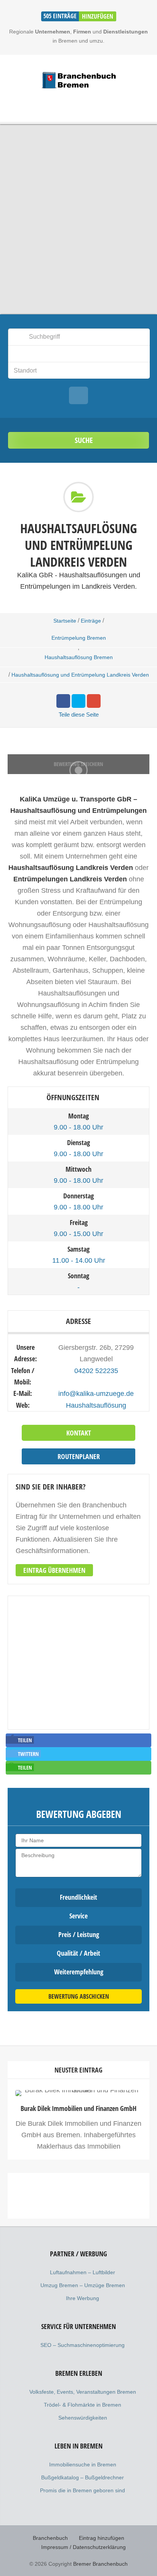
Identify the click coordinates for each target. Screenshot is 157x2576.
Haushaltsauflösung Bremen (79, 657)
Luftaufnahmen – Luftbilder (83, 2272)
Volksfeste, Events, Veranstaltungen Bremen (83, 2392)
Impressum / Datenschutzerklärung (83, 2547)
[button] (20, 1740)
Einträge (91, 621)
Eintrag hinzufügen (102, 2538)
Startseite (65, 621)
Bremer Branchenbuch (100, 2564)
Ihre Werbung (83, 2298)
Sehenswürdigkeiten (83, 2418)
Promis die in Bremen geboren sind (83, 2490)
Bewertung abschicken (79, 1996)
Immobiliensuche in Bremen (83, 2464)
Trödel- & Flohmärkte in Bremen (83, 2405)
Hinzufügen (98, 16)
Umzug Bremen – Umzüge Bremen (83, 2285)
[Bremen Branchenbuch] (78, 80)
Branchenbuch (50, 2538)
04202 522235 (96, 1371)
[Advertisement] (78, 2263)
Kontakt (79, 1433)
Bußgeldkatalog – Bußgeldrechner (83, 2477)
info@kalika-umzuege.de (96, 1394)
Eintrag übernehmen (54, 1570)
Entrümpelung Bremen (79, 638)
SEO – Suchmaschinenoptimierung (83, 2345)
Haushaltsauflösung (96, 1405)
